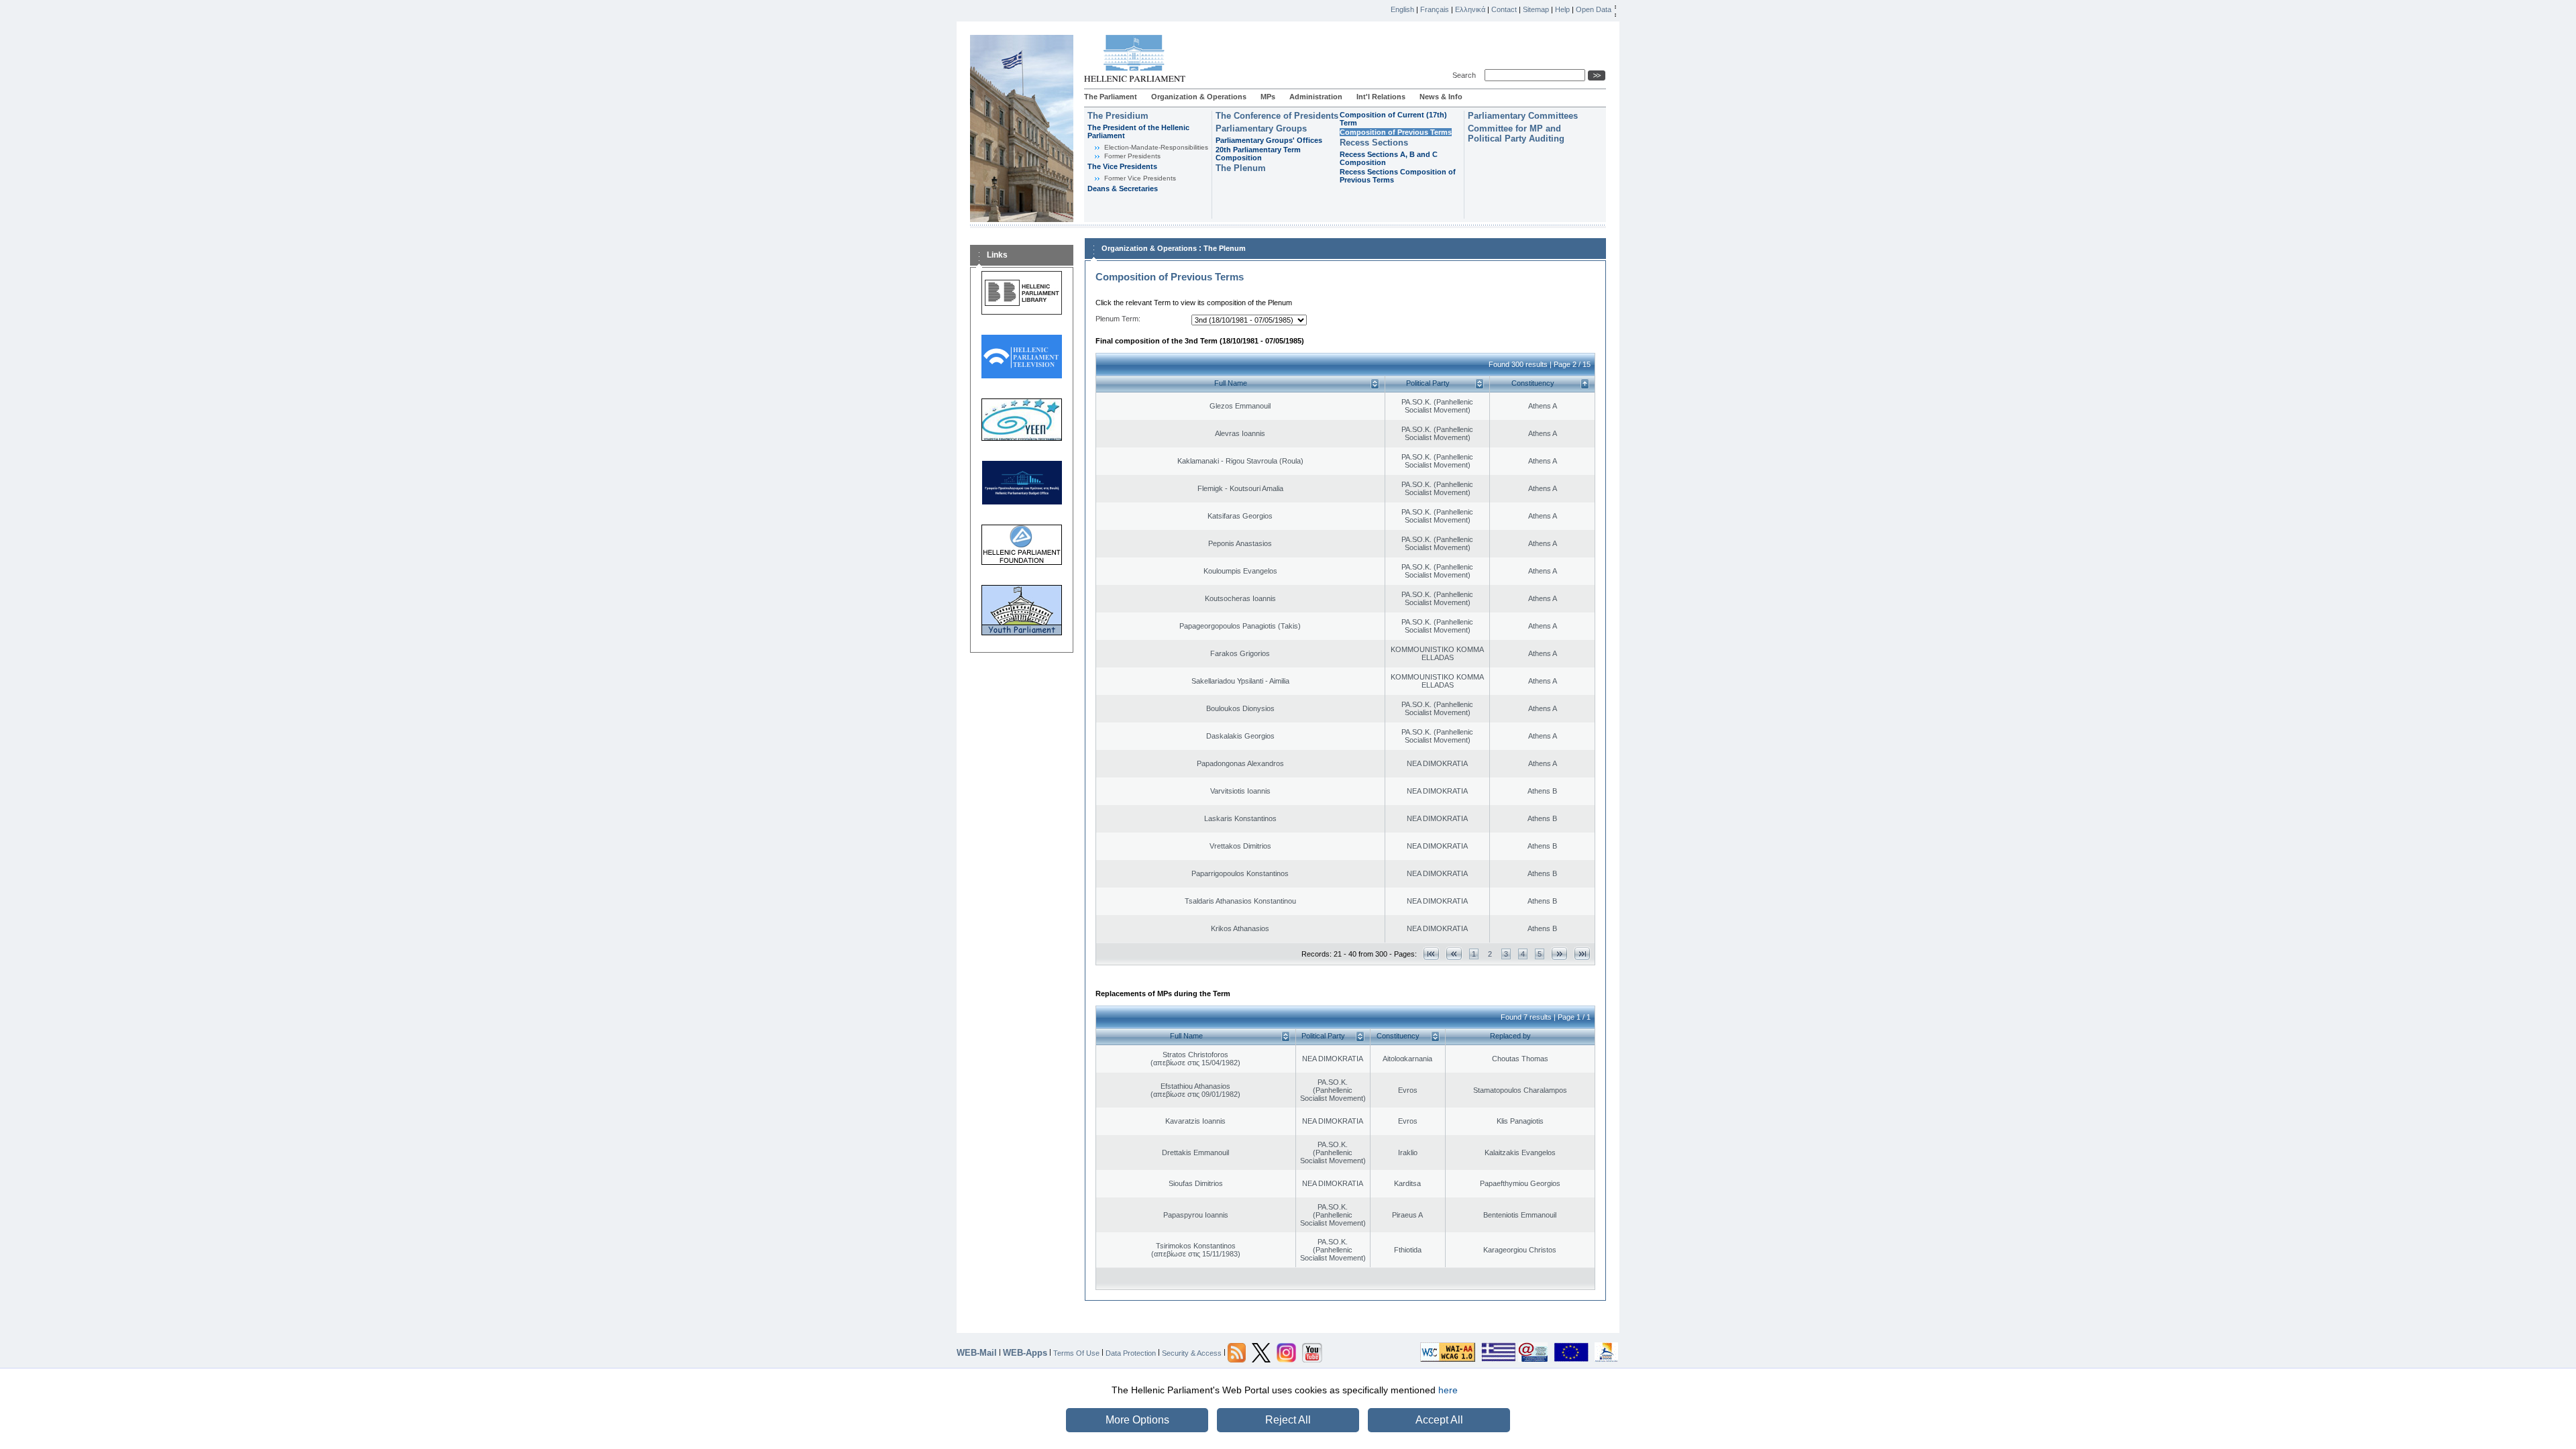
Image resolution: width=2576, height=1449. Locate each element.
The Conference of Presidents (1277, 116)
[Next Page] (1559, 954)
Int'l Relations (1381, 97)
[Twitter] (1261, 1352)
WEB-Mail (977, 1353)
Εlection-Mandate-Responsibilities (1156, 147)
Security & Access (1192, 1352)
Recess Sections (1374, 143)
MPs (1268, 97)
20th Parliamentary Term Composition (1258, 154)
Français (1435, 9)
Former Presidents (1132, 156)
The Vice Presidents (1122, 166)
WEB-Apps (1025, 1353)
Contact (1504, 9)
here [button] (1448, 1390)
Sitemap (1536, 9)
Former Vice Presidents (1140, 178)
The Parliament (1111, 97)
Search (1466, 75)
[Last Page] (1582, 954)
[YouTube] (1312, 1352)
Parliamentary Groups (1261, 128)
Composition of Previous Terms (1396, 132)
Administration (1316, 97)
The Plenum (1241, 168)
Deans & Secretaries (1123, 189)
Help (1562, 9)
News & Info (1441, 97)
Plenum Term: (1118, 319)
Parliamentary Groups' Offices (1269, 140)
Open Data (1594, 9)
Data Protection (1131, 1352)
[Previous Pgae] (1454, 954)
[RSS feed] (1237, 1352)
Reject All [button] (1288, 1420)
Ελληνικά (1470, 9)
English (1402, 9)
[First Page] (1431, 954)
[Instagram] (1286, 1352)
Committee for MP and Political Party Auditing (1516, 133)
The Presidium (1118, 116)
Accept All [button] (1439, 1420)
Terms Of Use (1076, 1352)
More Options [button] (1137, 1420)
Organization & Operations (1199, 97)
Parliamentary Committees (1523, 116)
